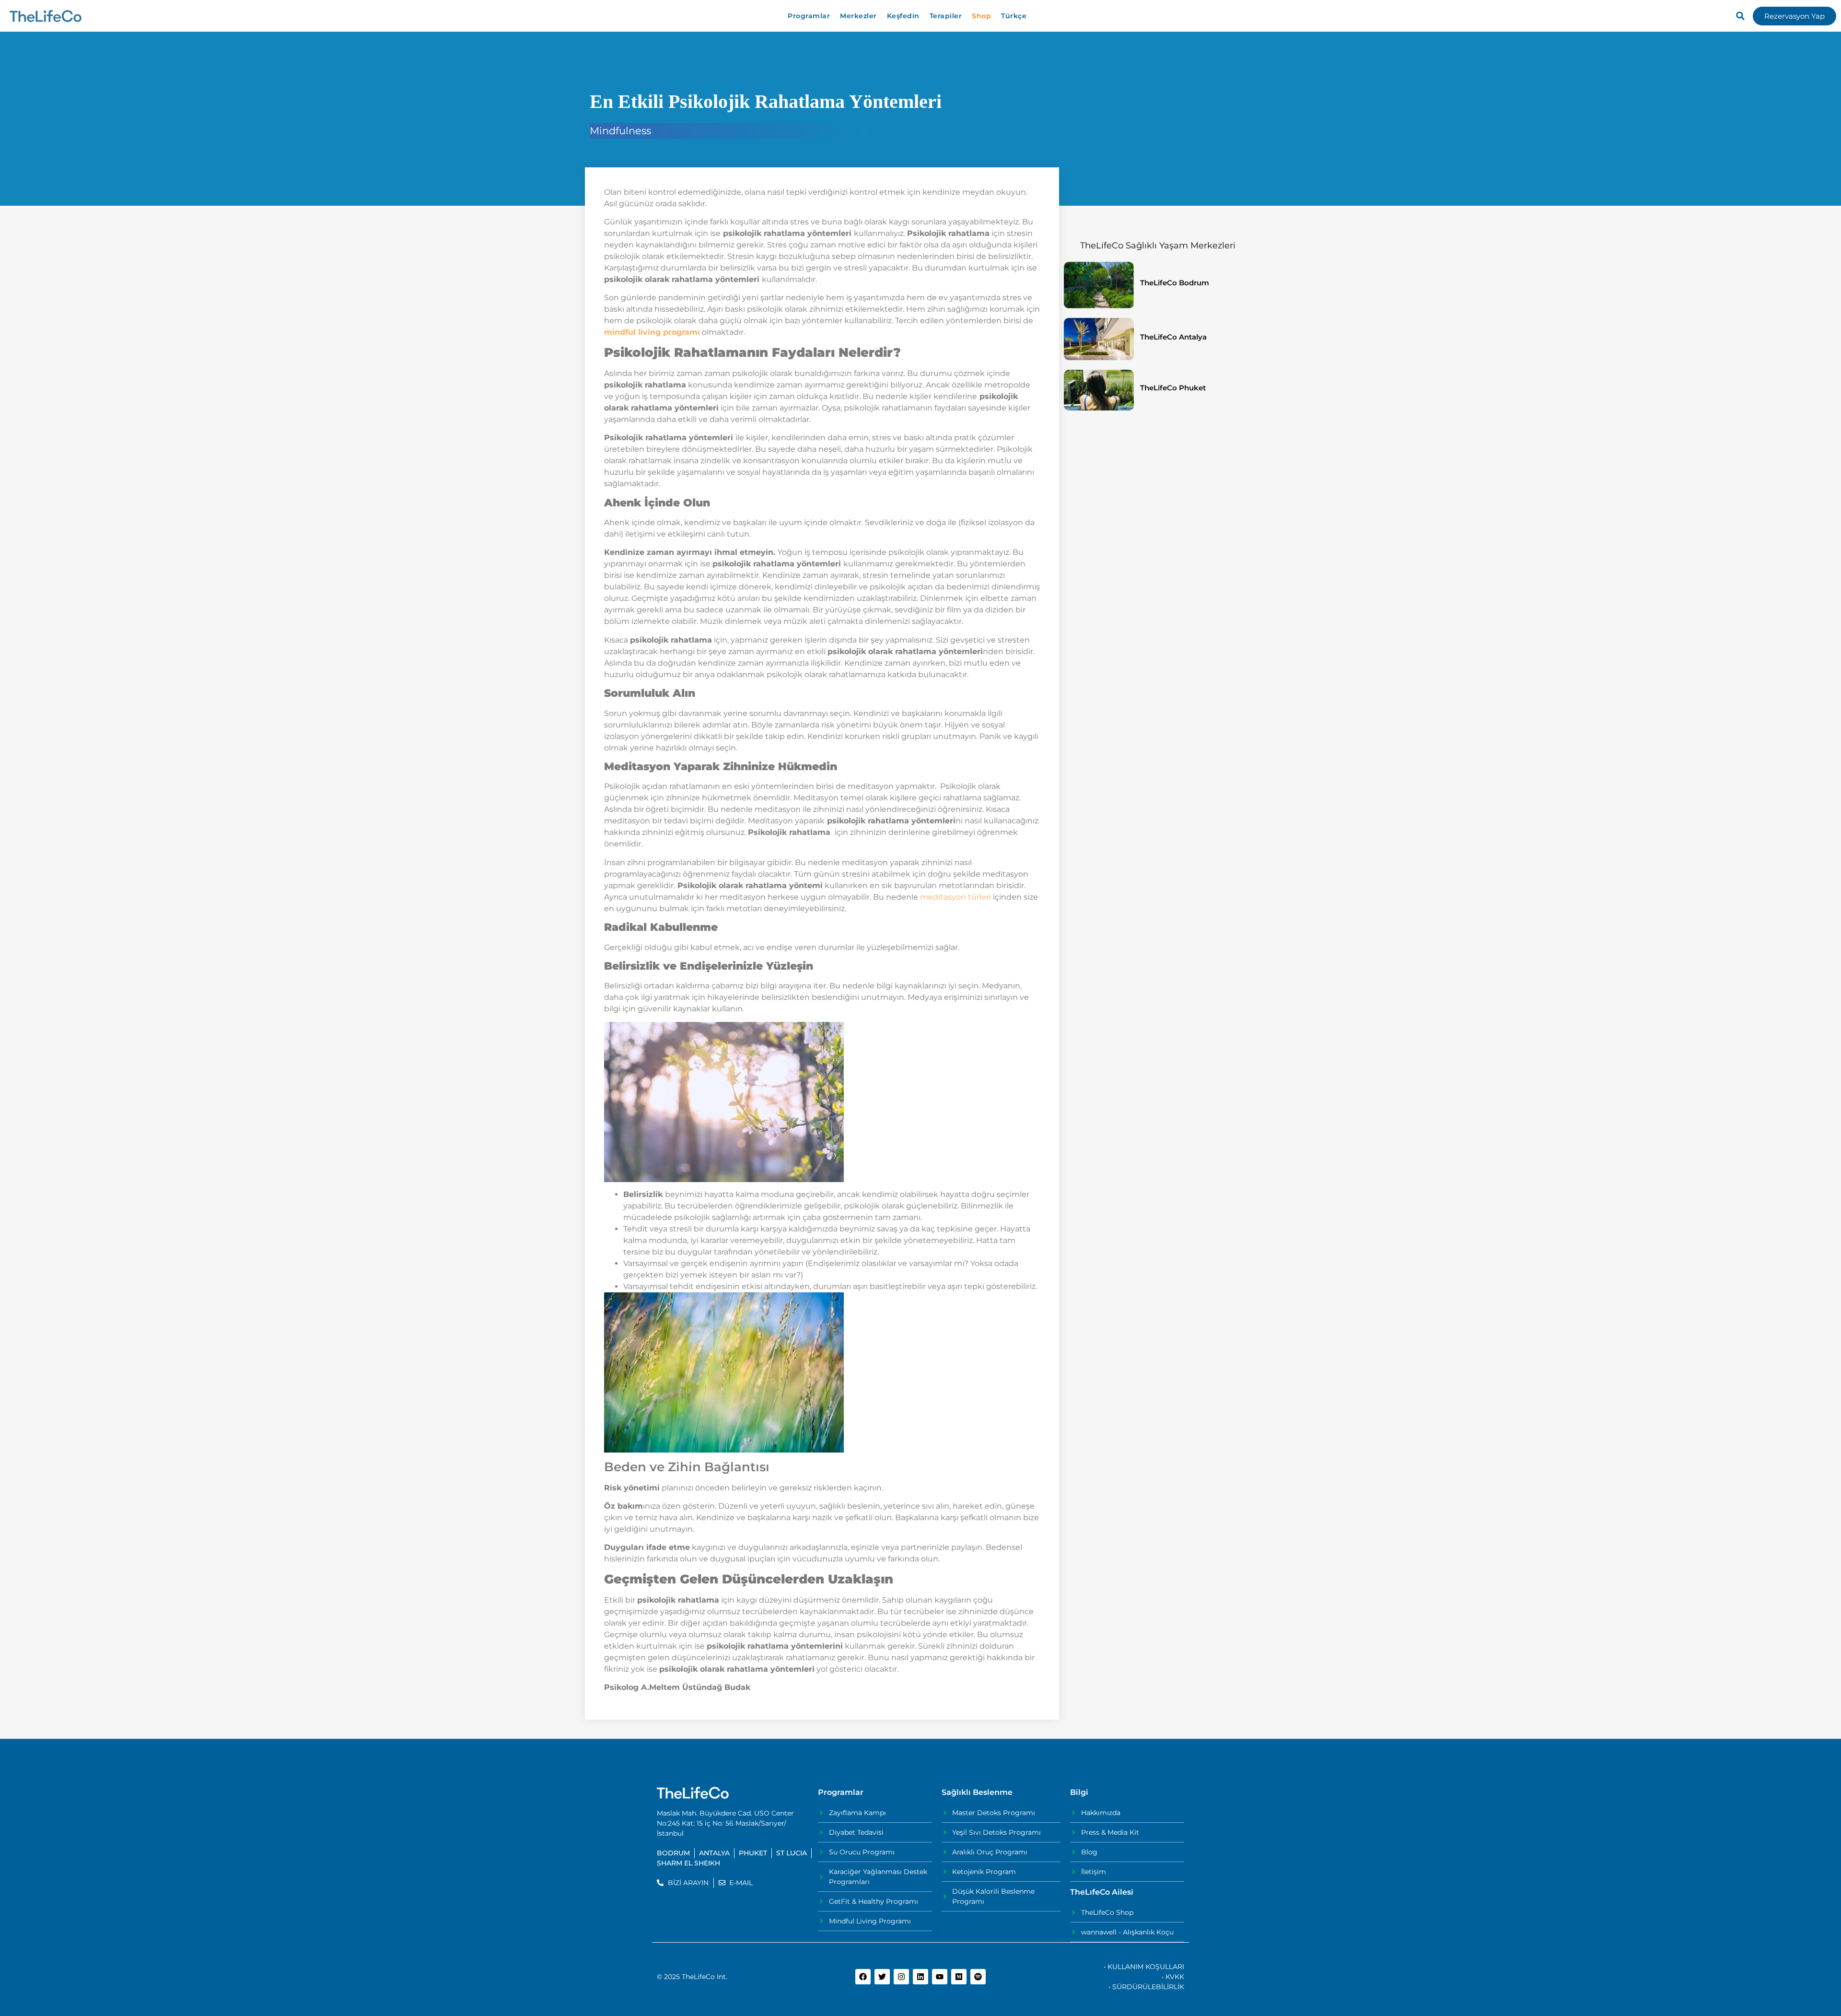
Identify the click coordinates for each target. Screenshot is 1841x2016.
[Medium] (959, 1977)
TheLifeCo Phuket (1173, 388)
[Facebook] (863, 1977)
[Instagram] (901, 1977)
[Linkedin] (920, 1977)
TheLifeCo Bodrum (1175, 283)
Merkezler (858, 16)
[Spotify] (978, 1977)
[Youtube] (940, 1977)
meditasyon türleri (955, 897)
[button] (1740, 16)
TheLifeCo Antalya (1173, 337)
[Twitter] (882, 1977)
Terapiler (946, 16)
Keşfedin (903, 16)
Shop (981, 16)
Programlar (809, 16)
